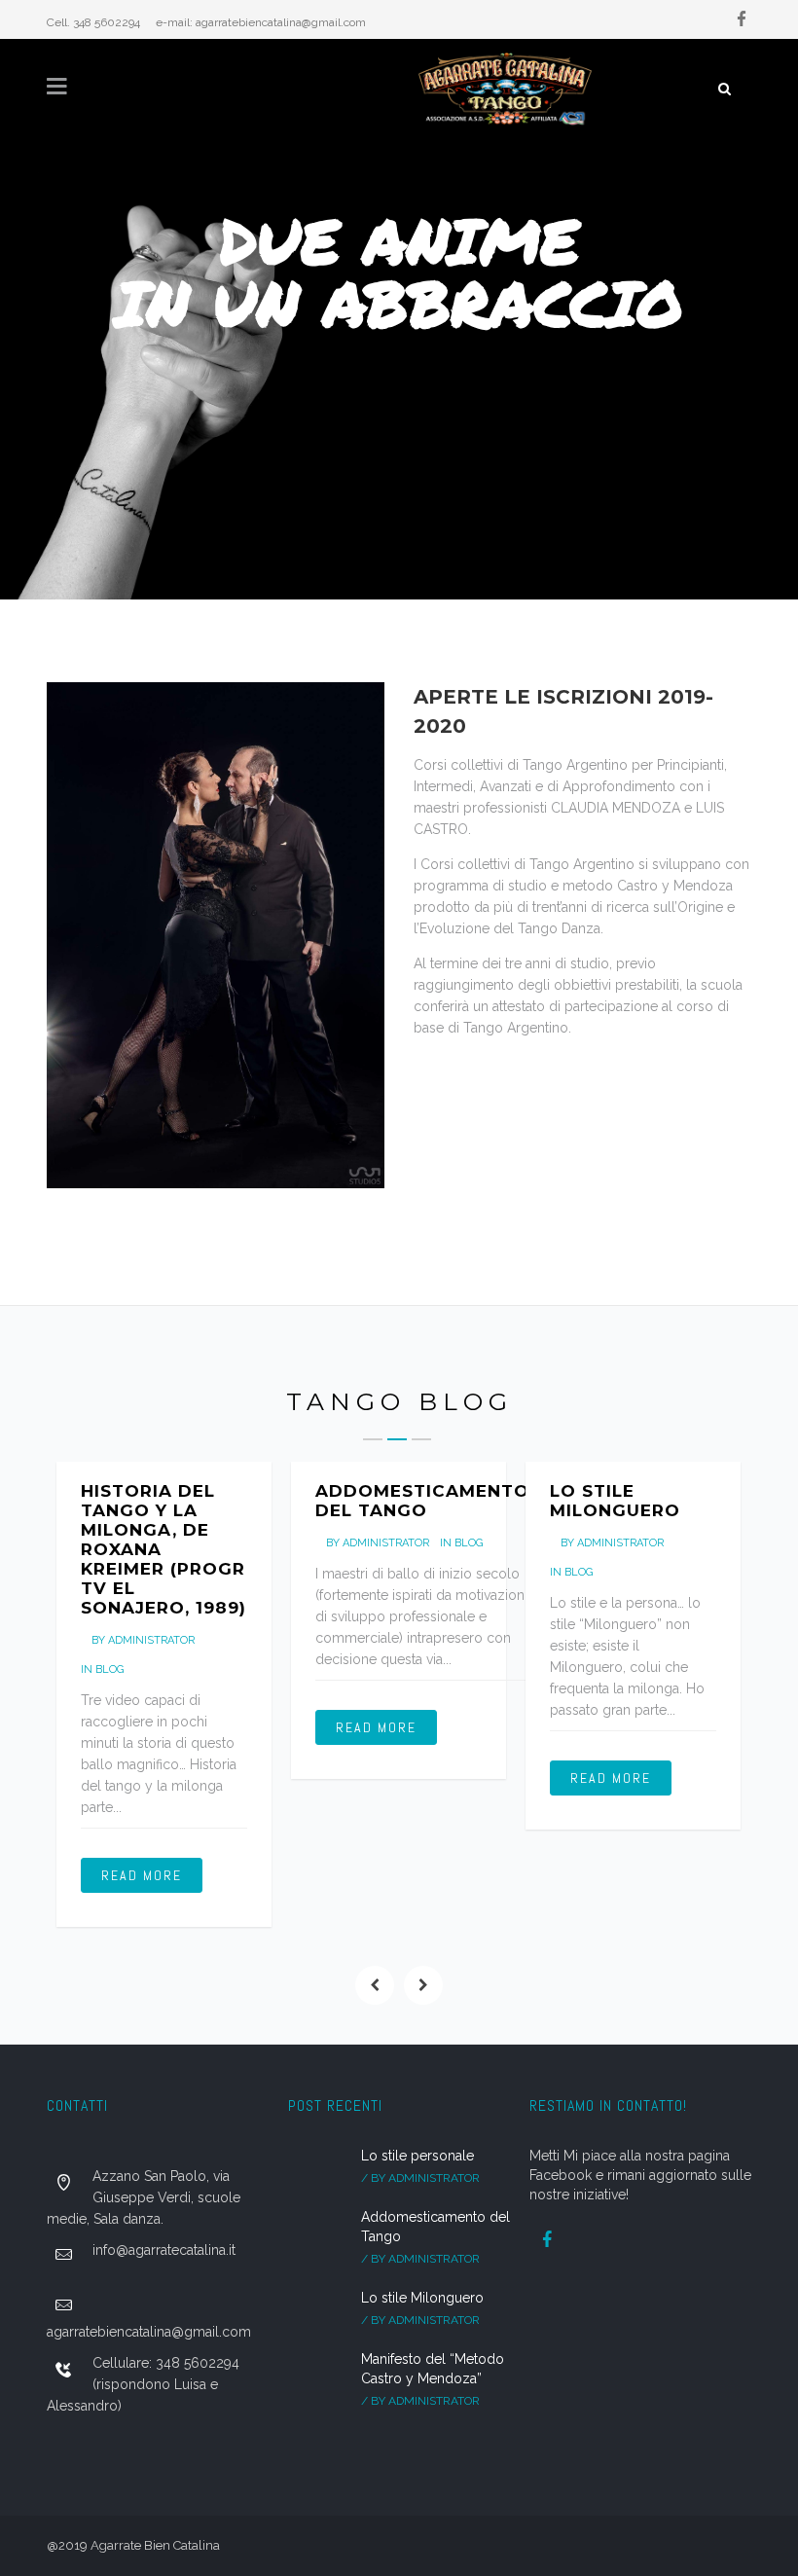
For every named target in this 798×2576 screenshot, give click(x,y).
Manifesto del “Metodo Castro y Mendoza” (433, 2369)
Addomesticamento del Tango (422, 1501)
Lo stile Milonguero (615, 1501)
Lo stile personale (417, 2156)
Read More (142, 1875)
